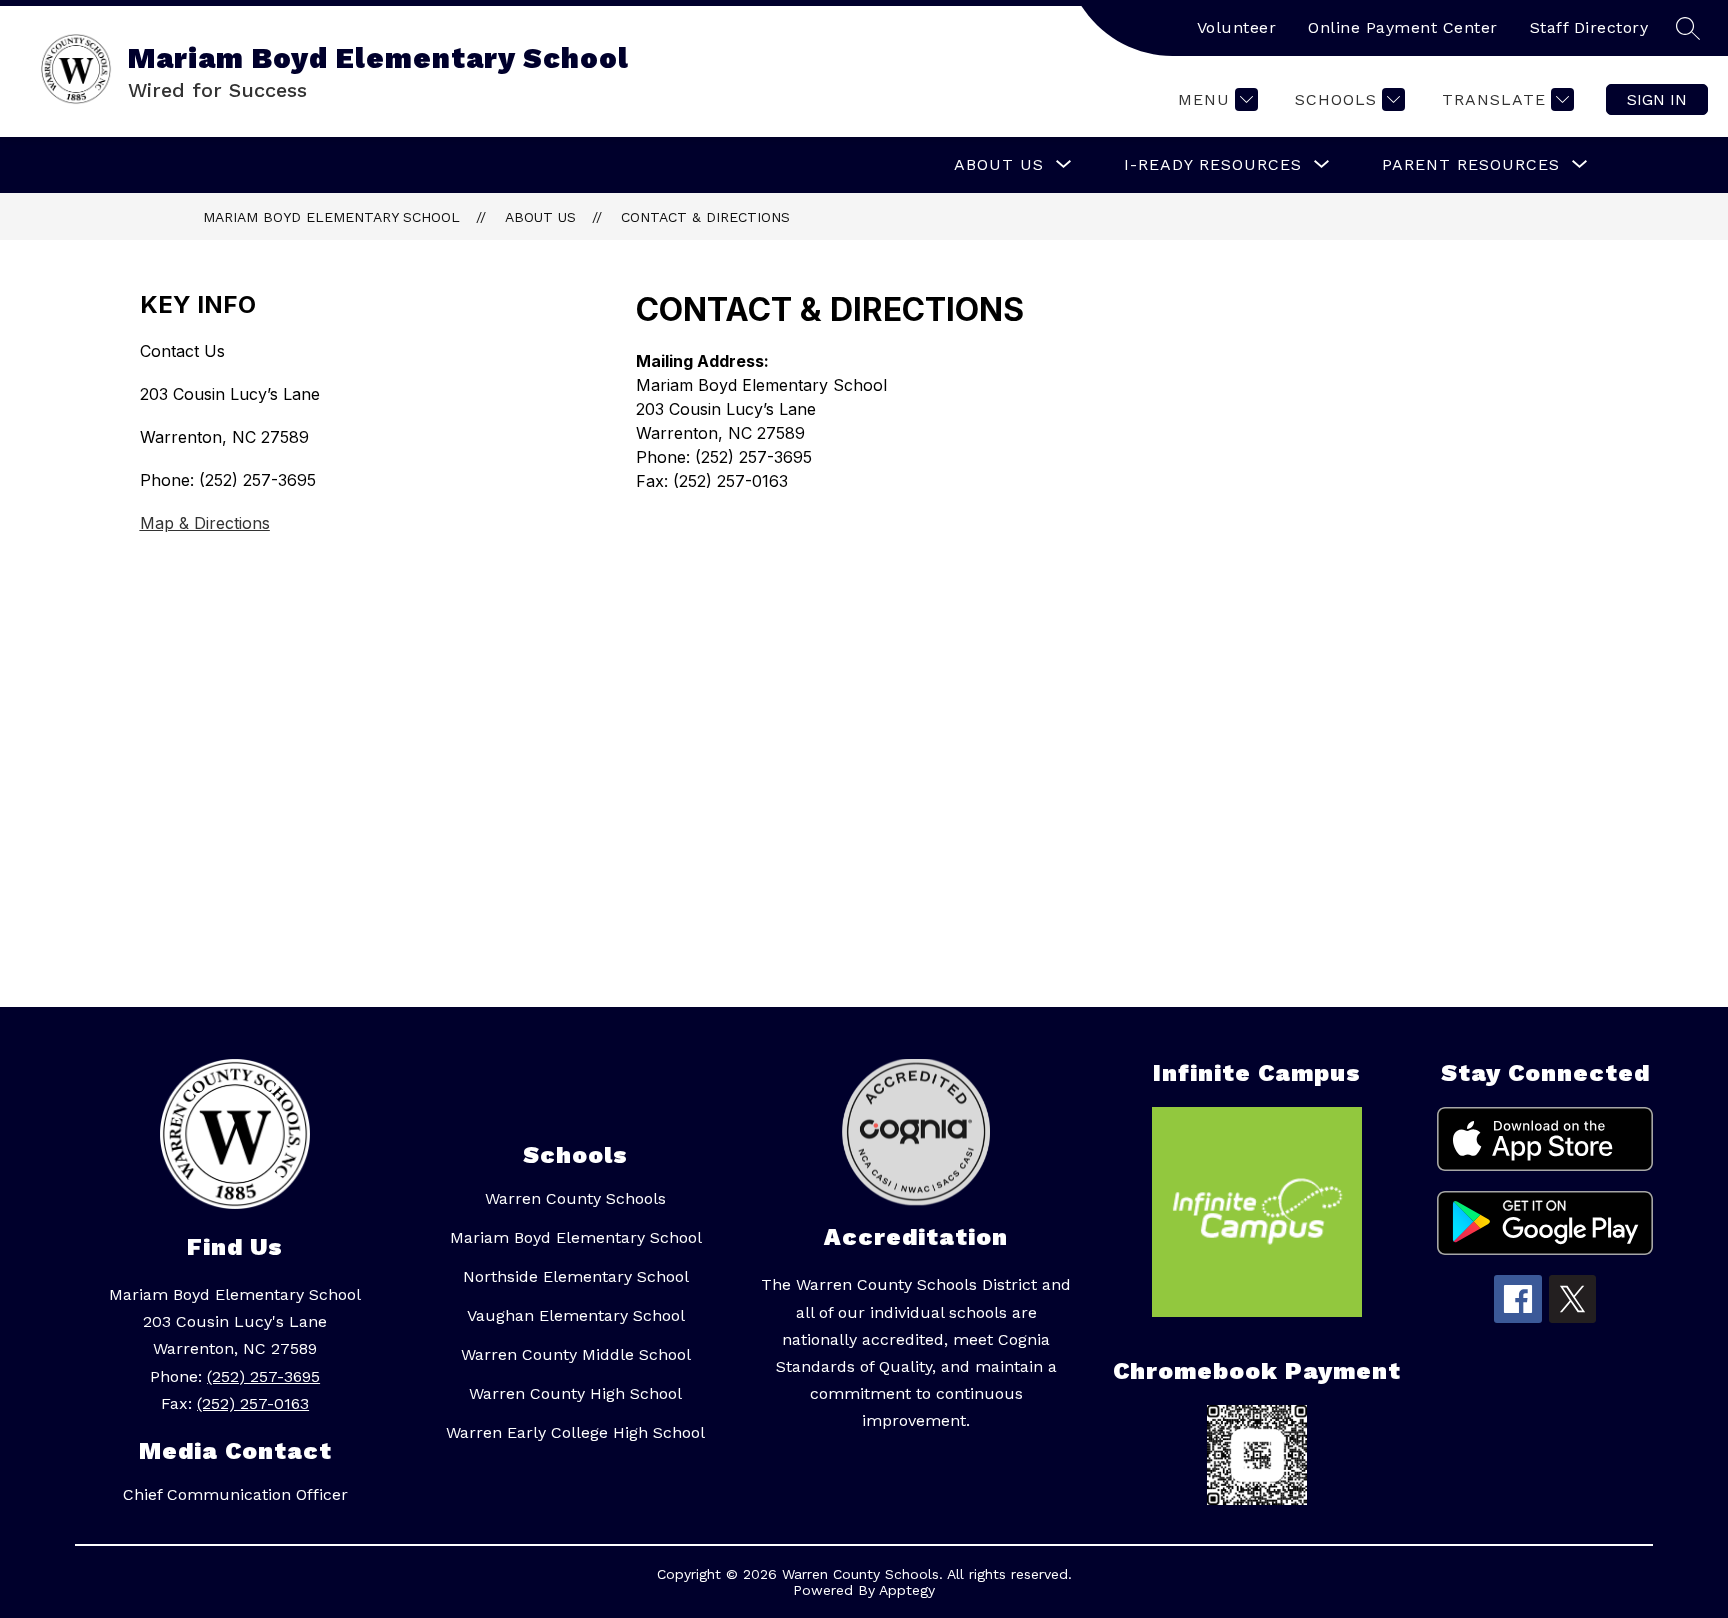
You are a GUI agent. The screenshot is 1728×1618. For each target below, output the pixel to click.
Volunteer (1237, 27)
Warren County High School (575, 1393)
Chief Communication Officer (235, 1494)
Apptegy (907, 1590)
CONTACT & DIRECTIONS (705, 217)
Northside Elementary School (576, 1276)
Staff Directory (1589, 27)
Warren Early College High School (575, 1432)
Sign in (1657, 99)
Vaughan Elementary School (576, 1315)
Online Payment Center (1403, 27)
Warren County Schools (575, 1198)
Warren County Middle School (576, 1354)
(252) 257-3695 (263, 1376)
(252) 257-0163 (253, 1403)
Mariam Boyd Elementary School (331, 217)
